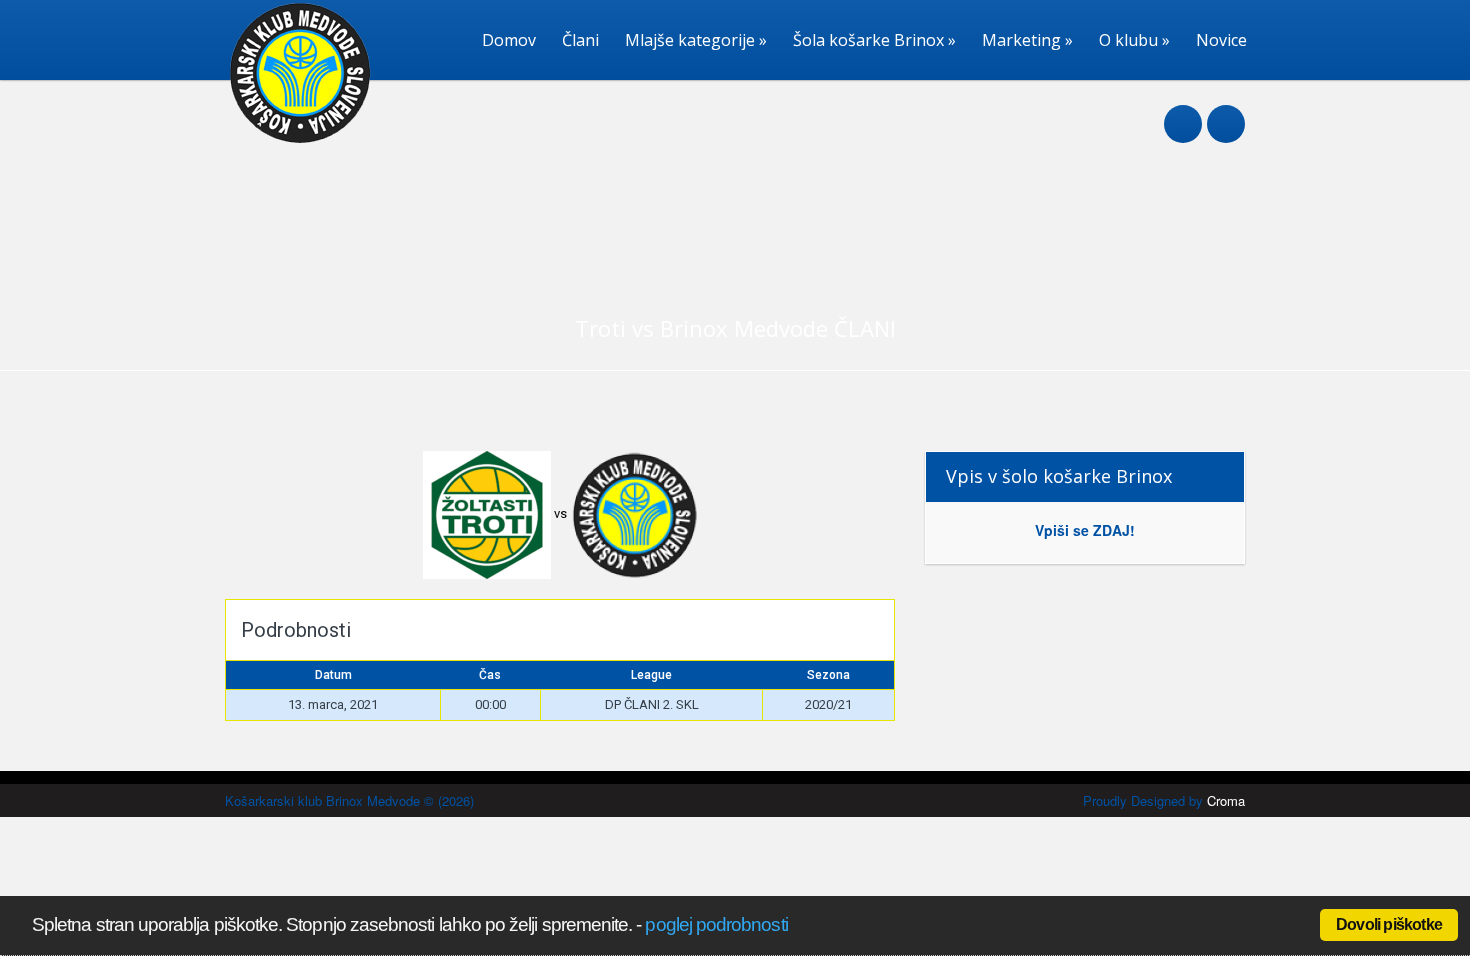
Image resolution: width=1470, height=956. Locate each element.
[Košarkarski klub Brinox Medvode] (292, 139)
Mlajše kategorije (696, 40)
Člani (580, 40)
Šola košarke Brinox (874, 40)
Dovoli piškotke (1389, 924)
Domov (509, 40)
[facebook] (1183, 113)
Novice (1221, 40)
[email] (1226, 113)
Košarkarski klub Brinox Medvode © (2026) (349, 800)
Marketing (1027, 40)
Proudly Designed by (1164, 800)
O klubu (1134, 40)
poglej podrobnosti (716, 924)
